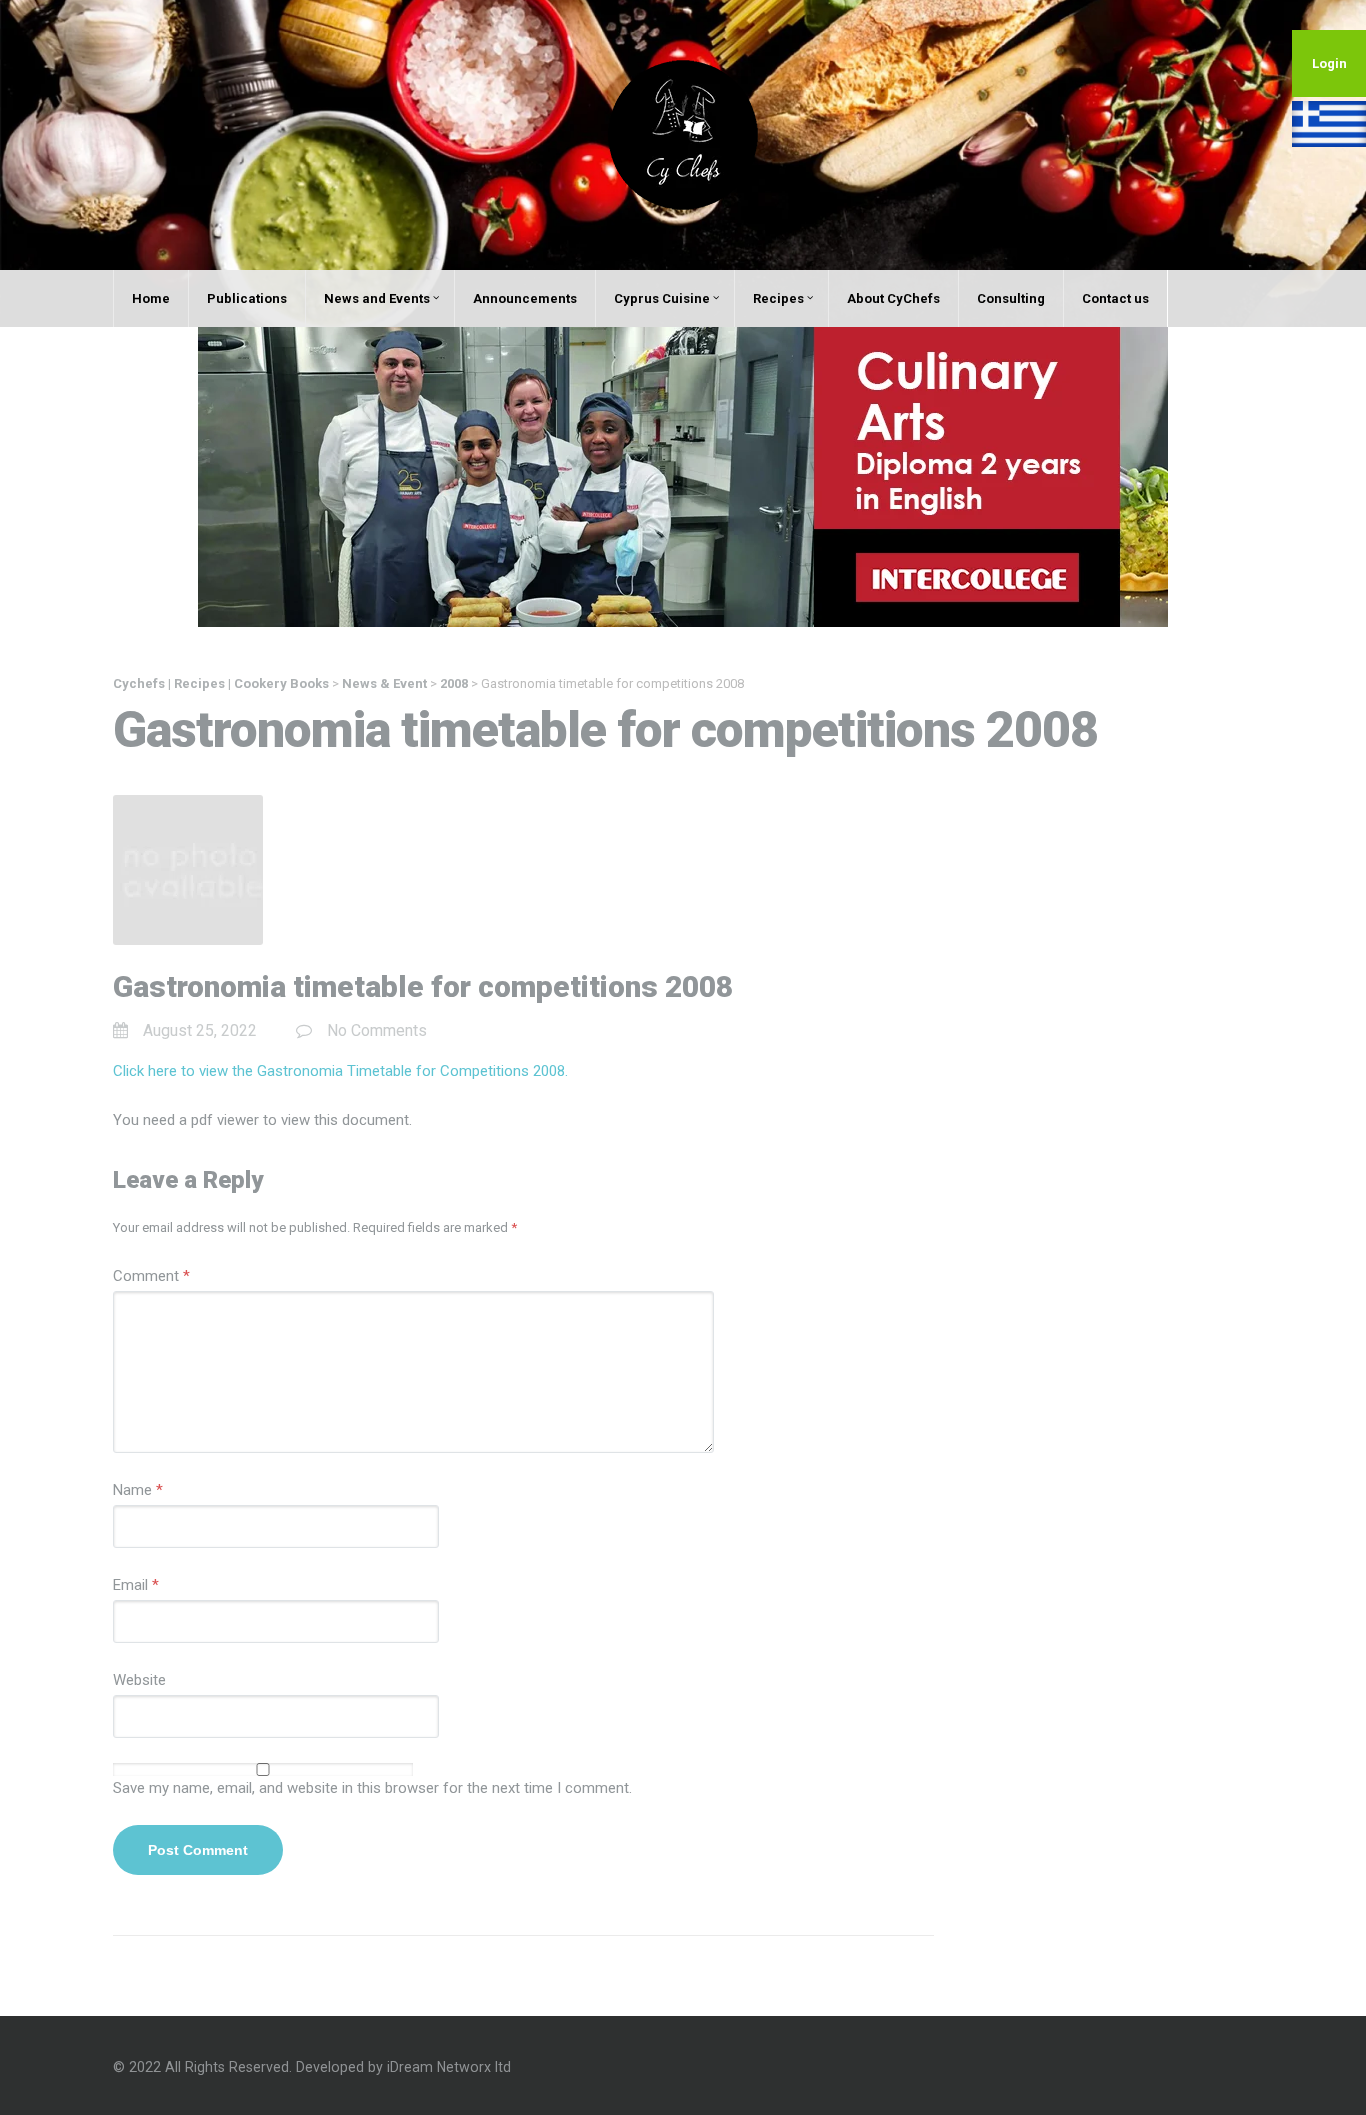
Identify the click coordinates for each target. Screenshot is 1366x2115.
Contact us (1115, 298)
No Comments (377, 1030)
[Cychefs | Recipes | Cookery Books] (683, 134)
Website (139, 1680)
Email (136, 1585)
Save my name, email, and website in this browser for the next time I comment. (372, 1788)
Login (1329, 63)
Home (151, 298)
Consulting (1011, 298)
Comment (151, 1276)
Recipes (778, 298)
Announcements (525, 298)
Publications (247, 298)
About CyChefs (893, 298)
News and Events (377, 298)
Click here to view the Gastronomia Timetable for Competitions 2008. (340, 1071)
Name (138, 1490)
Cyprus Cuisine (662, 298)
